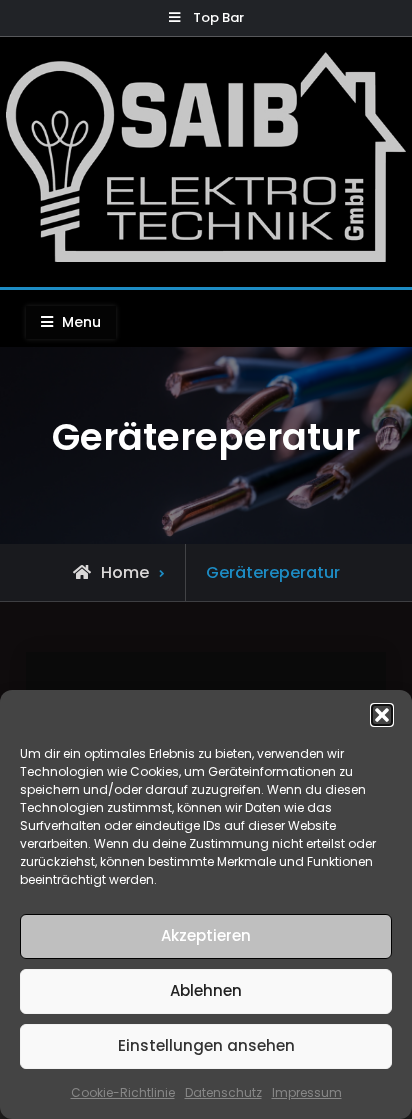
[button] (382, 715)
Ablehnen (206, 990)
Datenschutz (223, 1092)
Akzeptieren (206, 935)
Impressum (307, 1092)
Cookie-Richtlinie (123, 1092)
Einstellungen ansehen (206, 1045)
